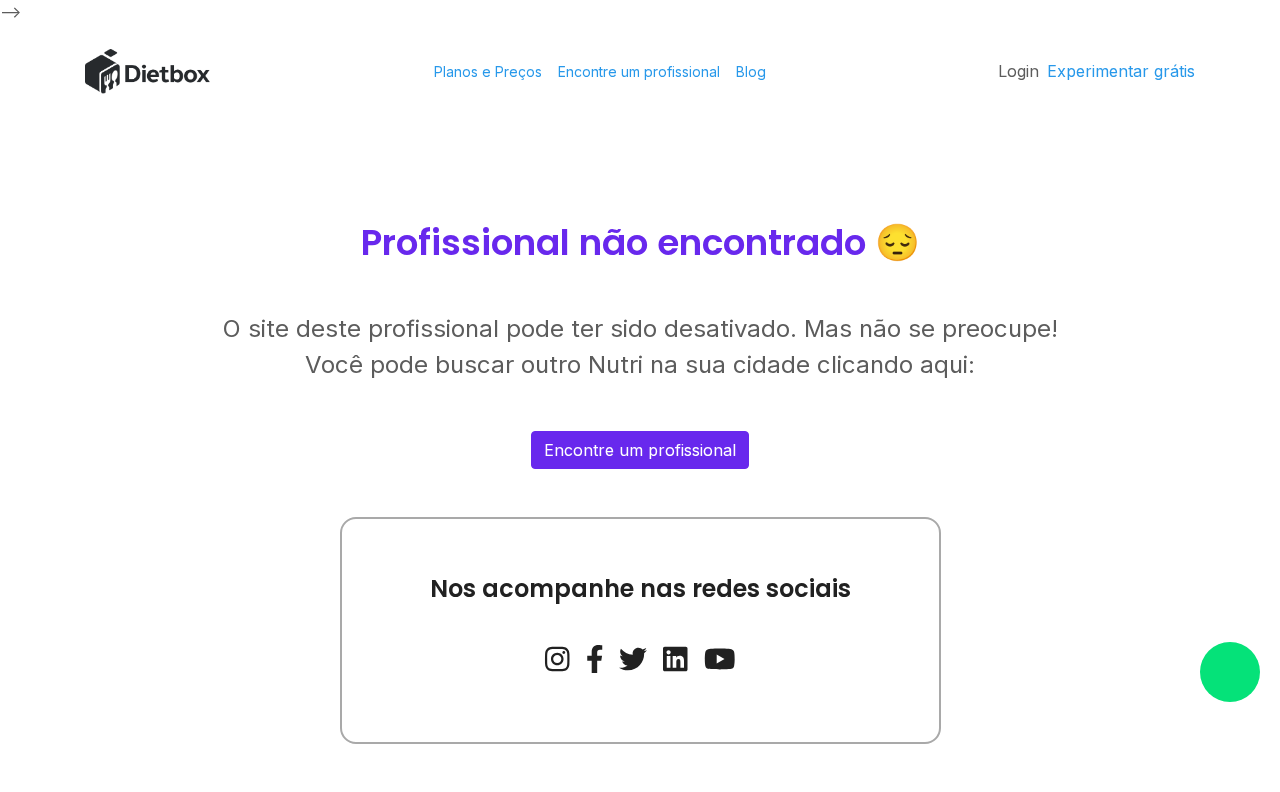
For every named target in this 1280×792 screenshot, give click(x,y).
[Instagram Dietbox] (557, 657)
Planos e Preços (488, 71)
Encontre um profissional (639, 71)
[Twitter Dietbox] (633, 657)
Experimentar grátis (1121, 71)
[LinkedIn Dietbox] (675, 657)
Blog (751, 71)
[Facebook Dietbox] (595, 657)
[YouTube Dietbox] (720, 657)
